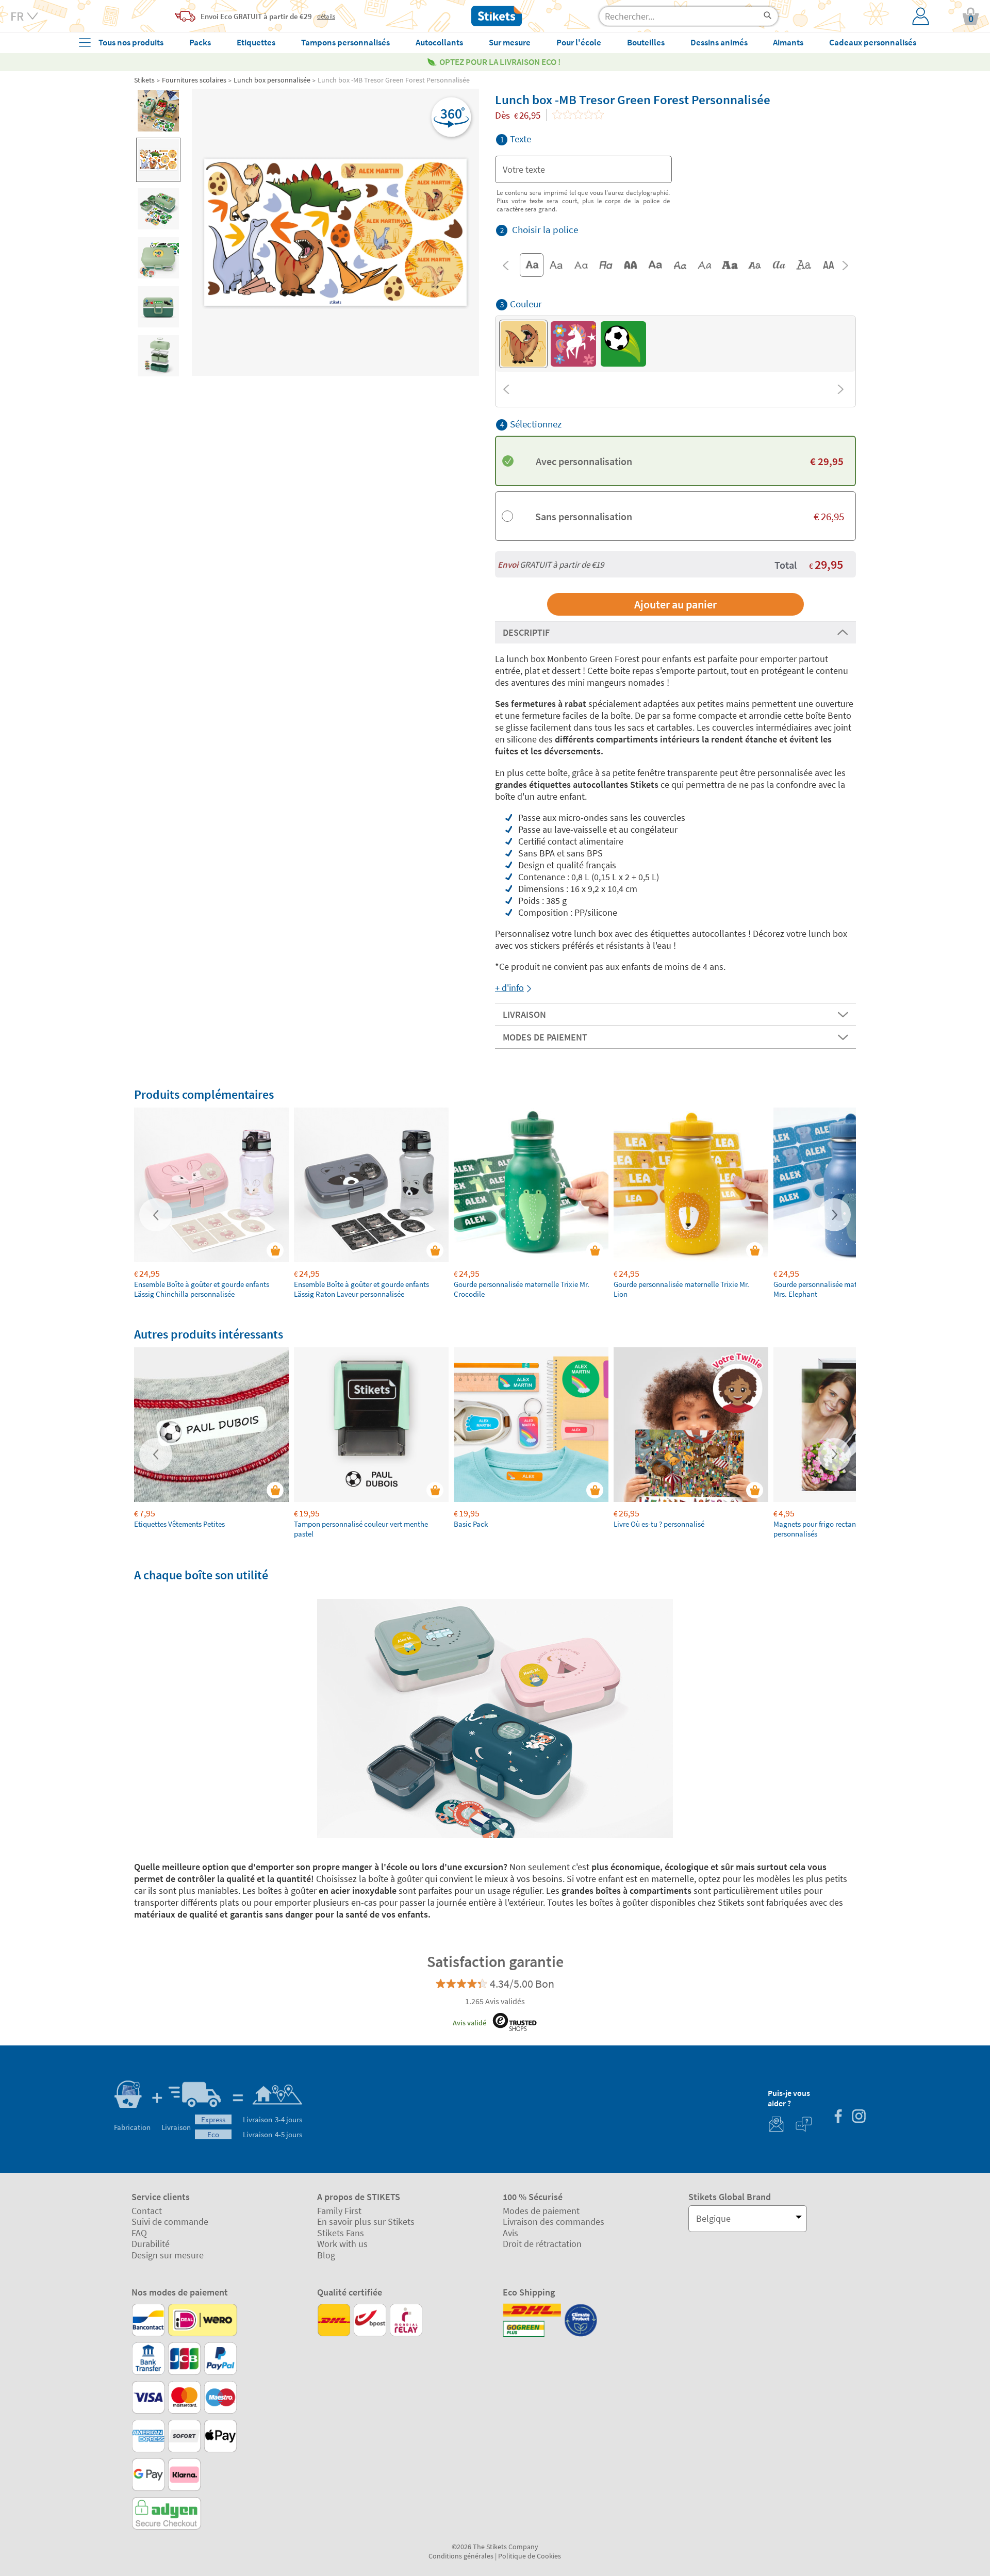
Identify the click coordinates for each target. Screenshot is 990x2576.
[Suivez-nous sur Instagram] (859, 2117)
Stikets (144, 80)
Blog (326, 2255)
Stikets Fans (341, 2233)
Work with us (342, 2244)
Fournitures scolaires (194, 80)
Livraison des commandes (554, 2222)
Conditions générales (461, 2556)
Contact (147, 2211)
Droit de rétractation (542, 2244)
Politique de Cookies (530, 2556)
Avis (510, 2233)
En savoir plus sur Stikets (366, 2222)
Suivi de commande (170, 2222)
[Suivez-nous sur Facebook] (838, 2117)
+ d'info (509, 988)
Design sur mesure (168, 2255)
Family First (339, 2211)
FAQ (139, 2233)
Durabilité (151, 2244)
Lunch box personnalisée (272, 80)
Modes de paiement (541, 2211)
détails (326, 16)
